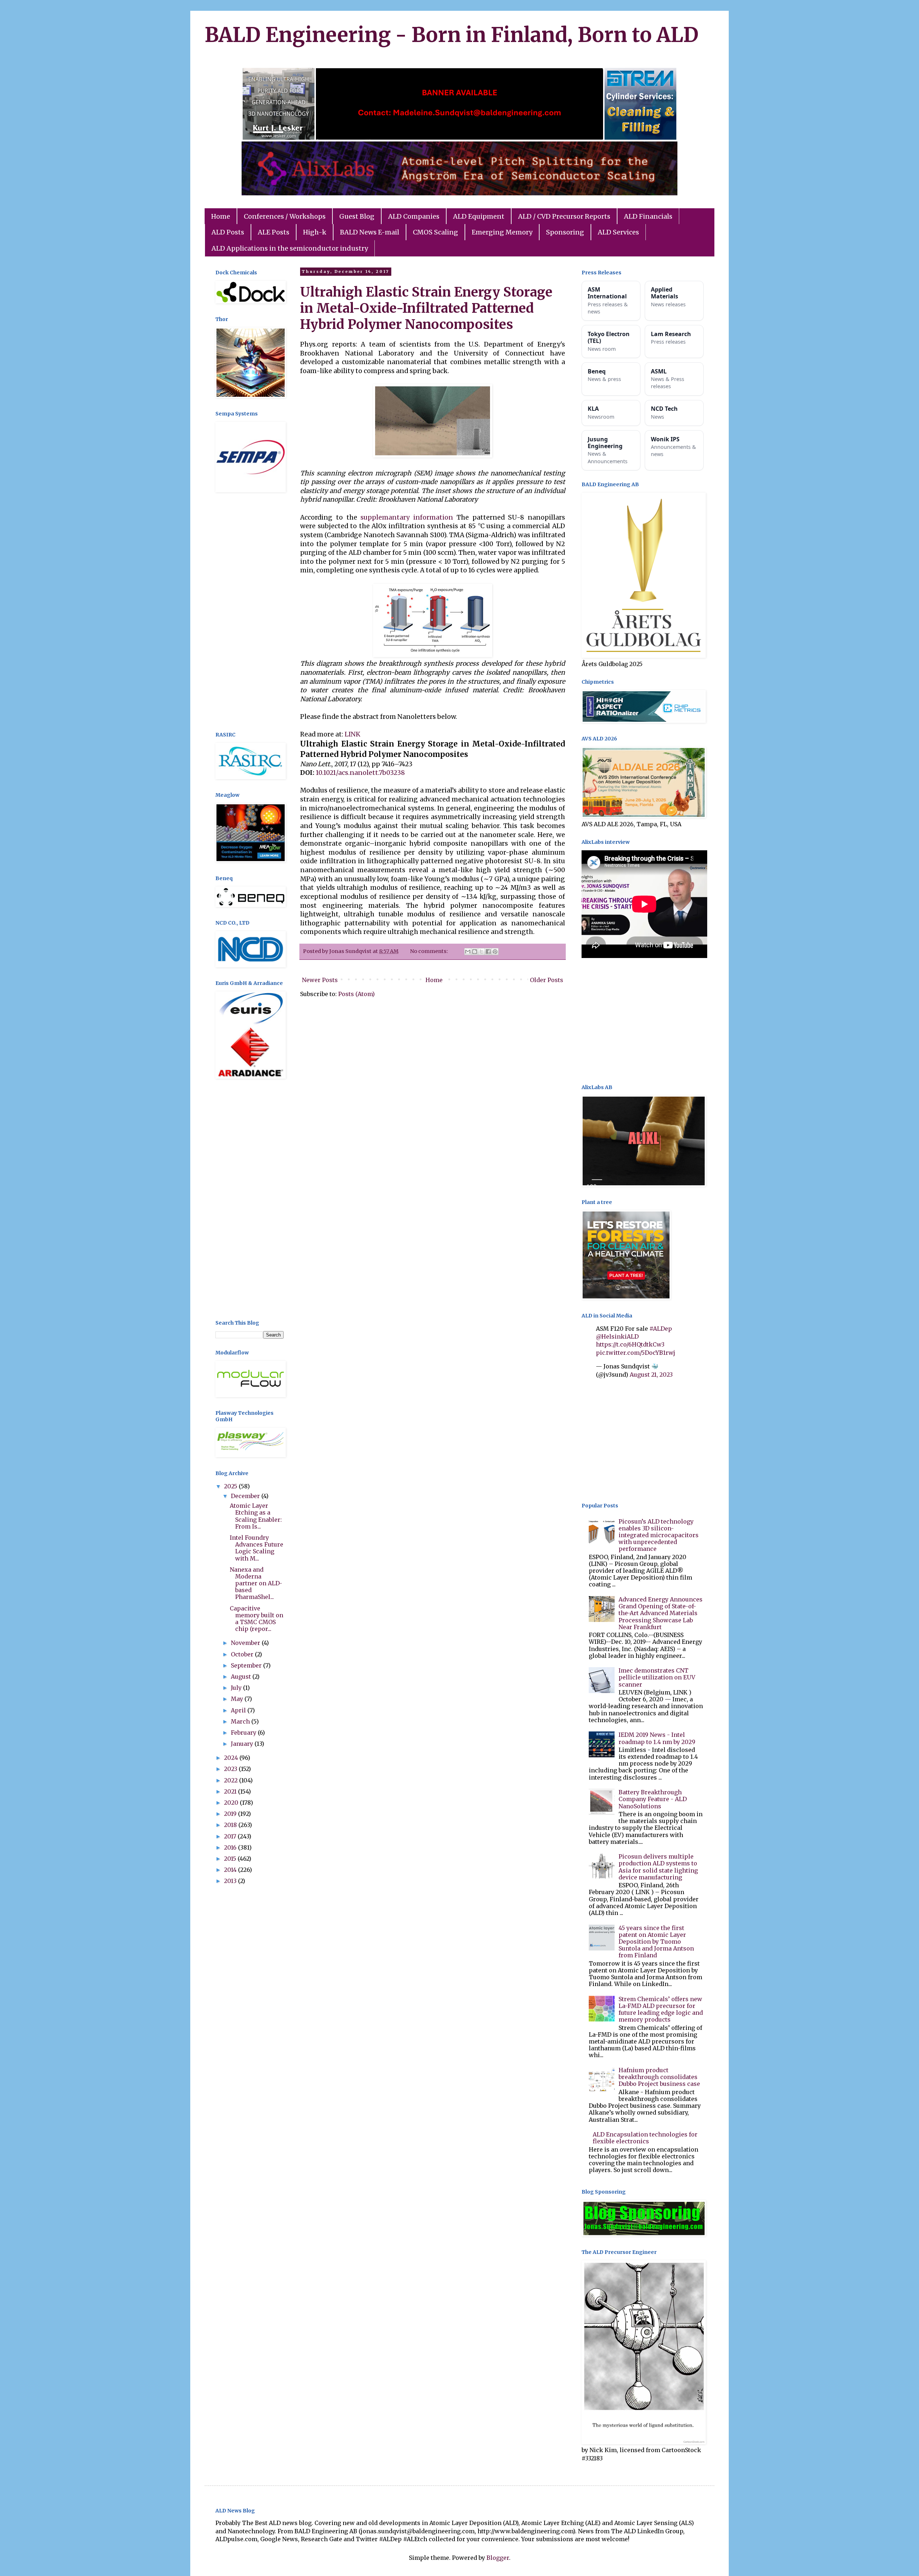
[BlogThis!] (475, 952)
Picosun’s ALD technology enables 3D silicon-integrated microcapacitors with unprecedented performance (659, 1535)
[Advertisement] (249, 613)
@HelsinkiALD (617, 1336)
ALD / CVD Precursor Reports (564, 216)
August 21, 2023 (651, 1375)
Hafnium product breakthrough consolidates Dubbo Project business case (659, 2077)
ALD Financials (648, 216)
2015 (231, 1859)
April (239, 1710)
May (238, 1699)
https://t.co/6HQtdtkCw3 (630, 1344)
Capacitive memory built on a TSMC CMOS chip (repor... (256, 1619)
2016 (231, 1847)
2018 (231, 1825)
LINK (353, 734)
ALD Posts (228, 232)
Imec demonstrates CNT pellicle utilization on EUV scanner (657, 1677)
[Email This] (468, 952)
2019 (231, 1814)
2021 (231, 1791)
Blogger (498, 2558)
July (237, 1688)
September (247, 1665)
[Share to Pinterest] (495, 952)
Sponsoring (565, 232)
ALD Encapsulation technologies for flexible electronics (645, 2138)
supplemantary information (407, 517)
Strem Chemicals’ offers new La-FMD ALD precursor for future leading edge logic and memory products (661, 2009)
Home (221, 216)
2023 (231, 1769)
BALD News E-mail (370, 232)
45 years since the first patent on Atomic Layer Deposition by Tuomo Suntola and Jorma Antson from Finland (656, 1942)
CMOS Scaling (435, 232)
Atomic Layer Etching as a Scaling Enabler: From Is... (256, 1516)
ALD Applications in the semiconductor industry (290, 248)
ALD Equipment (479, 216)
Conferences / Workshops (285, 216)
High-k (315, 232)
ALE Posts (274, 232)
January (243, 1744)
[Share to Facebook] (488, 952)
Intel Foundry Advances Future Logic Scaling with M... (256, 1548)
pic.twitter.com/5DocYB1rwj (636, 1353)
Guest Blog (357, 216)
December (246, 1496)
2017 (231, 1836)
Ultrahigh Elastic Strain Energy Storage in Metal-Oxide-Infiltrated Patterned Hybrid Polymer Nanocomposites (426, 308)
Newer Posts (320, 980)
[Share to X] (481, 952)
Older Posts (547, 980)
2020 (232, 1803)
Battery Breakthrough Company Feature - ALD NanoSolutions (653, 1799)
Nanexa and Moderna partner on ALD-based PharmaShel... (256, 1583)
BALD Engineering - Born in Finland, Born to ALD (452, 35)
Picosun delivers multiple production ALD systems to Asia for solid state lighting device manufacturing (658, 1867)
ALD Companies (414, 216)
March (241, 1721)
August (242, 1677)
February (244, 1733)
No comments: (430, 951)
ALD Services (618, 232)
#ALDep (661, 1329)
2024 (232, 1758)
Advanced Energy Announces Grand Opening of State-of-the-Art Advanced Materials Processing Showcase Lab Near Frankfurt (661, 1613)
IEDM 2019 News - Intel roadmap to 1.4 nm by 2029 (657, 1738)
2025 (231, 1486)
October (243, 1654)
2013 (231, 1881)
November (246, 1643)
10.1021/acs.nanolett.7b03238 (360, 773)
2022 (232, 1780)
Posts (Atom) (356, 994)
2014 (231, 1870)
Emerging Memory (502, 232)
